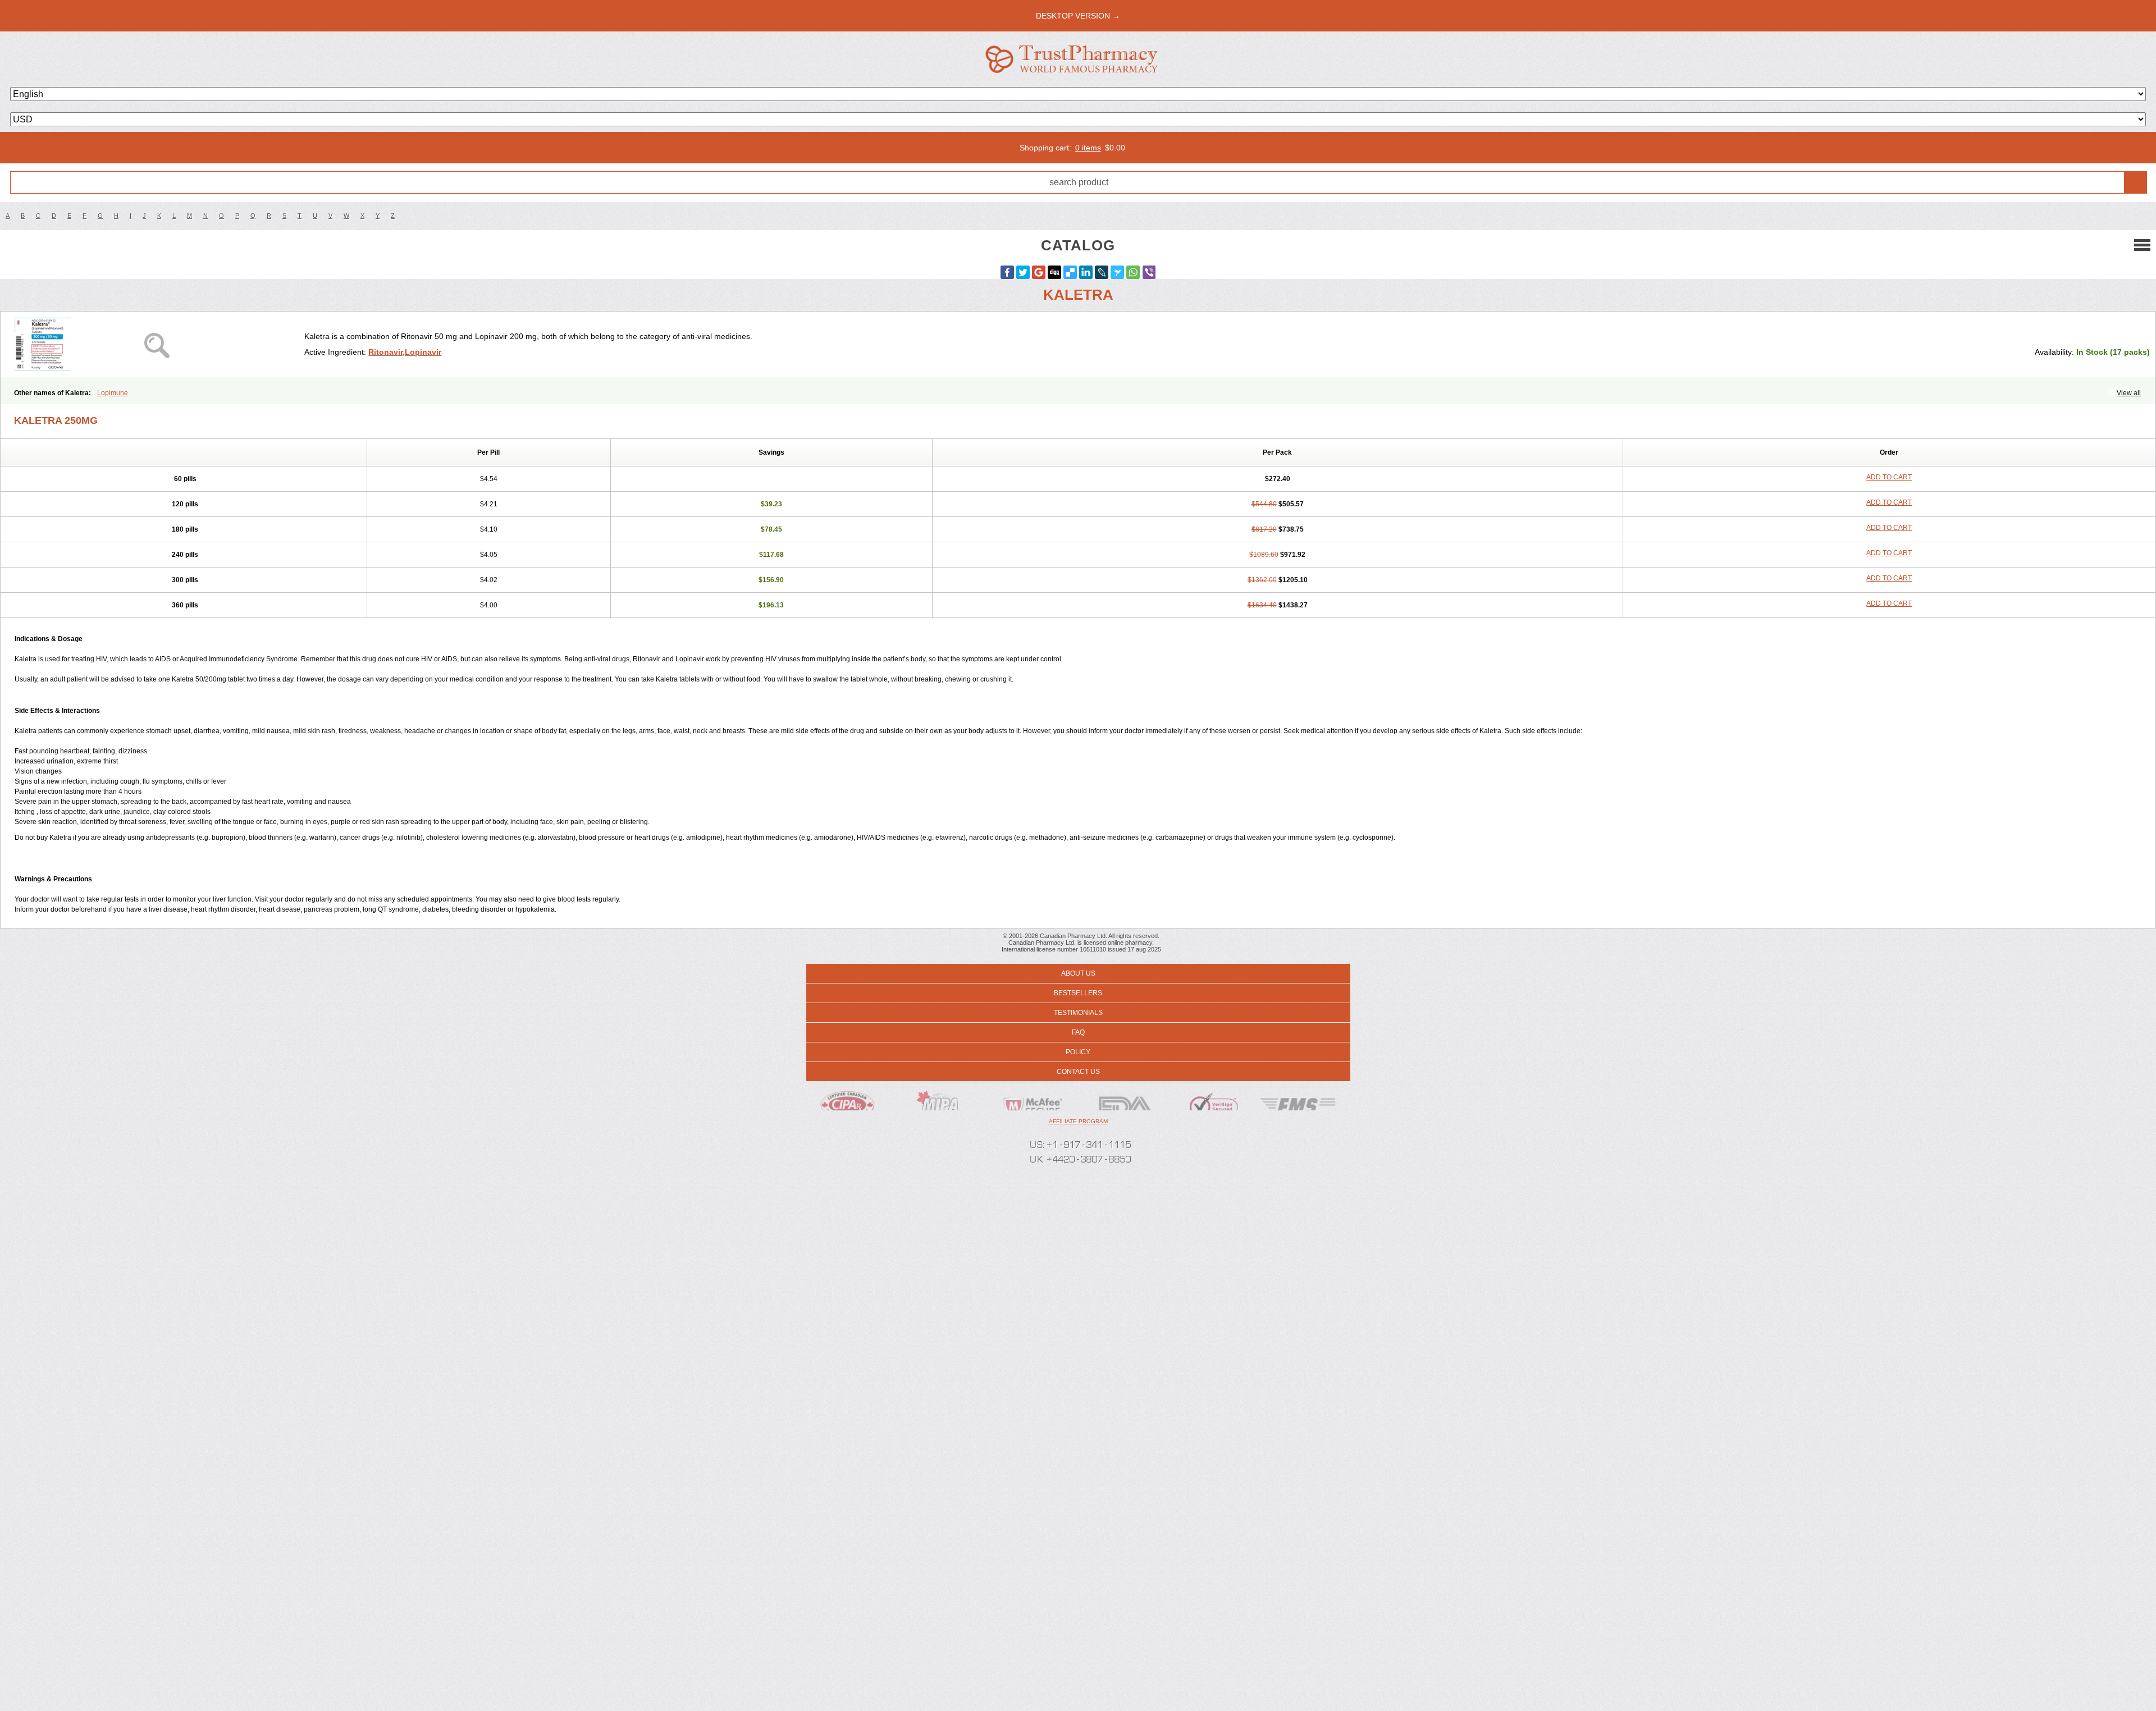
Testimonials (1078, 1013)
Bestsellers (1078, 993)
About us (1078, 973)
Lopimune (113, 393)
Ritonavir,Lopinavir (405, 352)
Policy (1078, 1052)
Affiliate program (1078, 1121)
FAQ (1078, 1032)
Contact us (1078, 1072)
